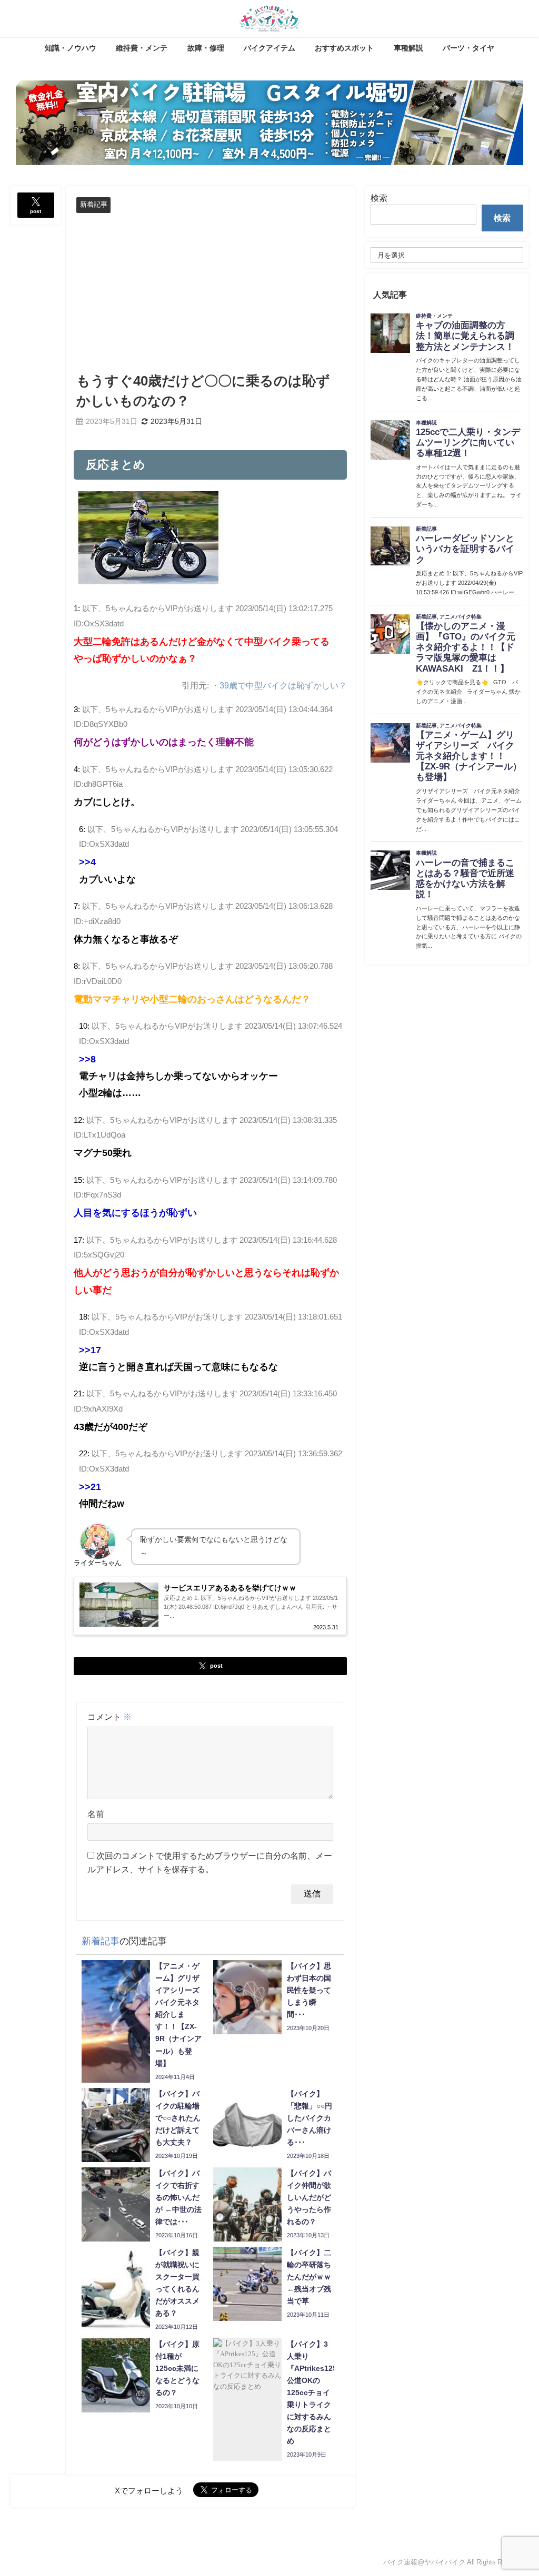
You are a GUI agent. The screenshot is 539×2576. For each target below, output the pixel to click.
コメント (109, 1717)
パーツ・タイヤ (468, 48)
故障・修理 (206, 48)
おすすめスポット (344, 48)
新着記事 (94, 204)
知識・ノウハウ (71, 48)
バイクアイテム (269, 48)
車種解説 (408, 48)
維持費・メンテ (142, 48)
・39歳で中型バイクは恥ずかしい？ (279, 685)
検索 (379, 198)
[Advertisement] (211, 292)
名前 (96, 1814)
